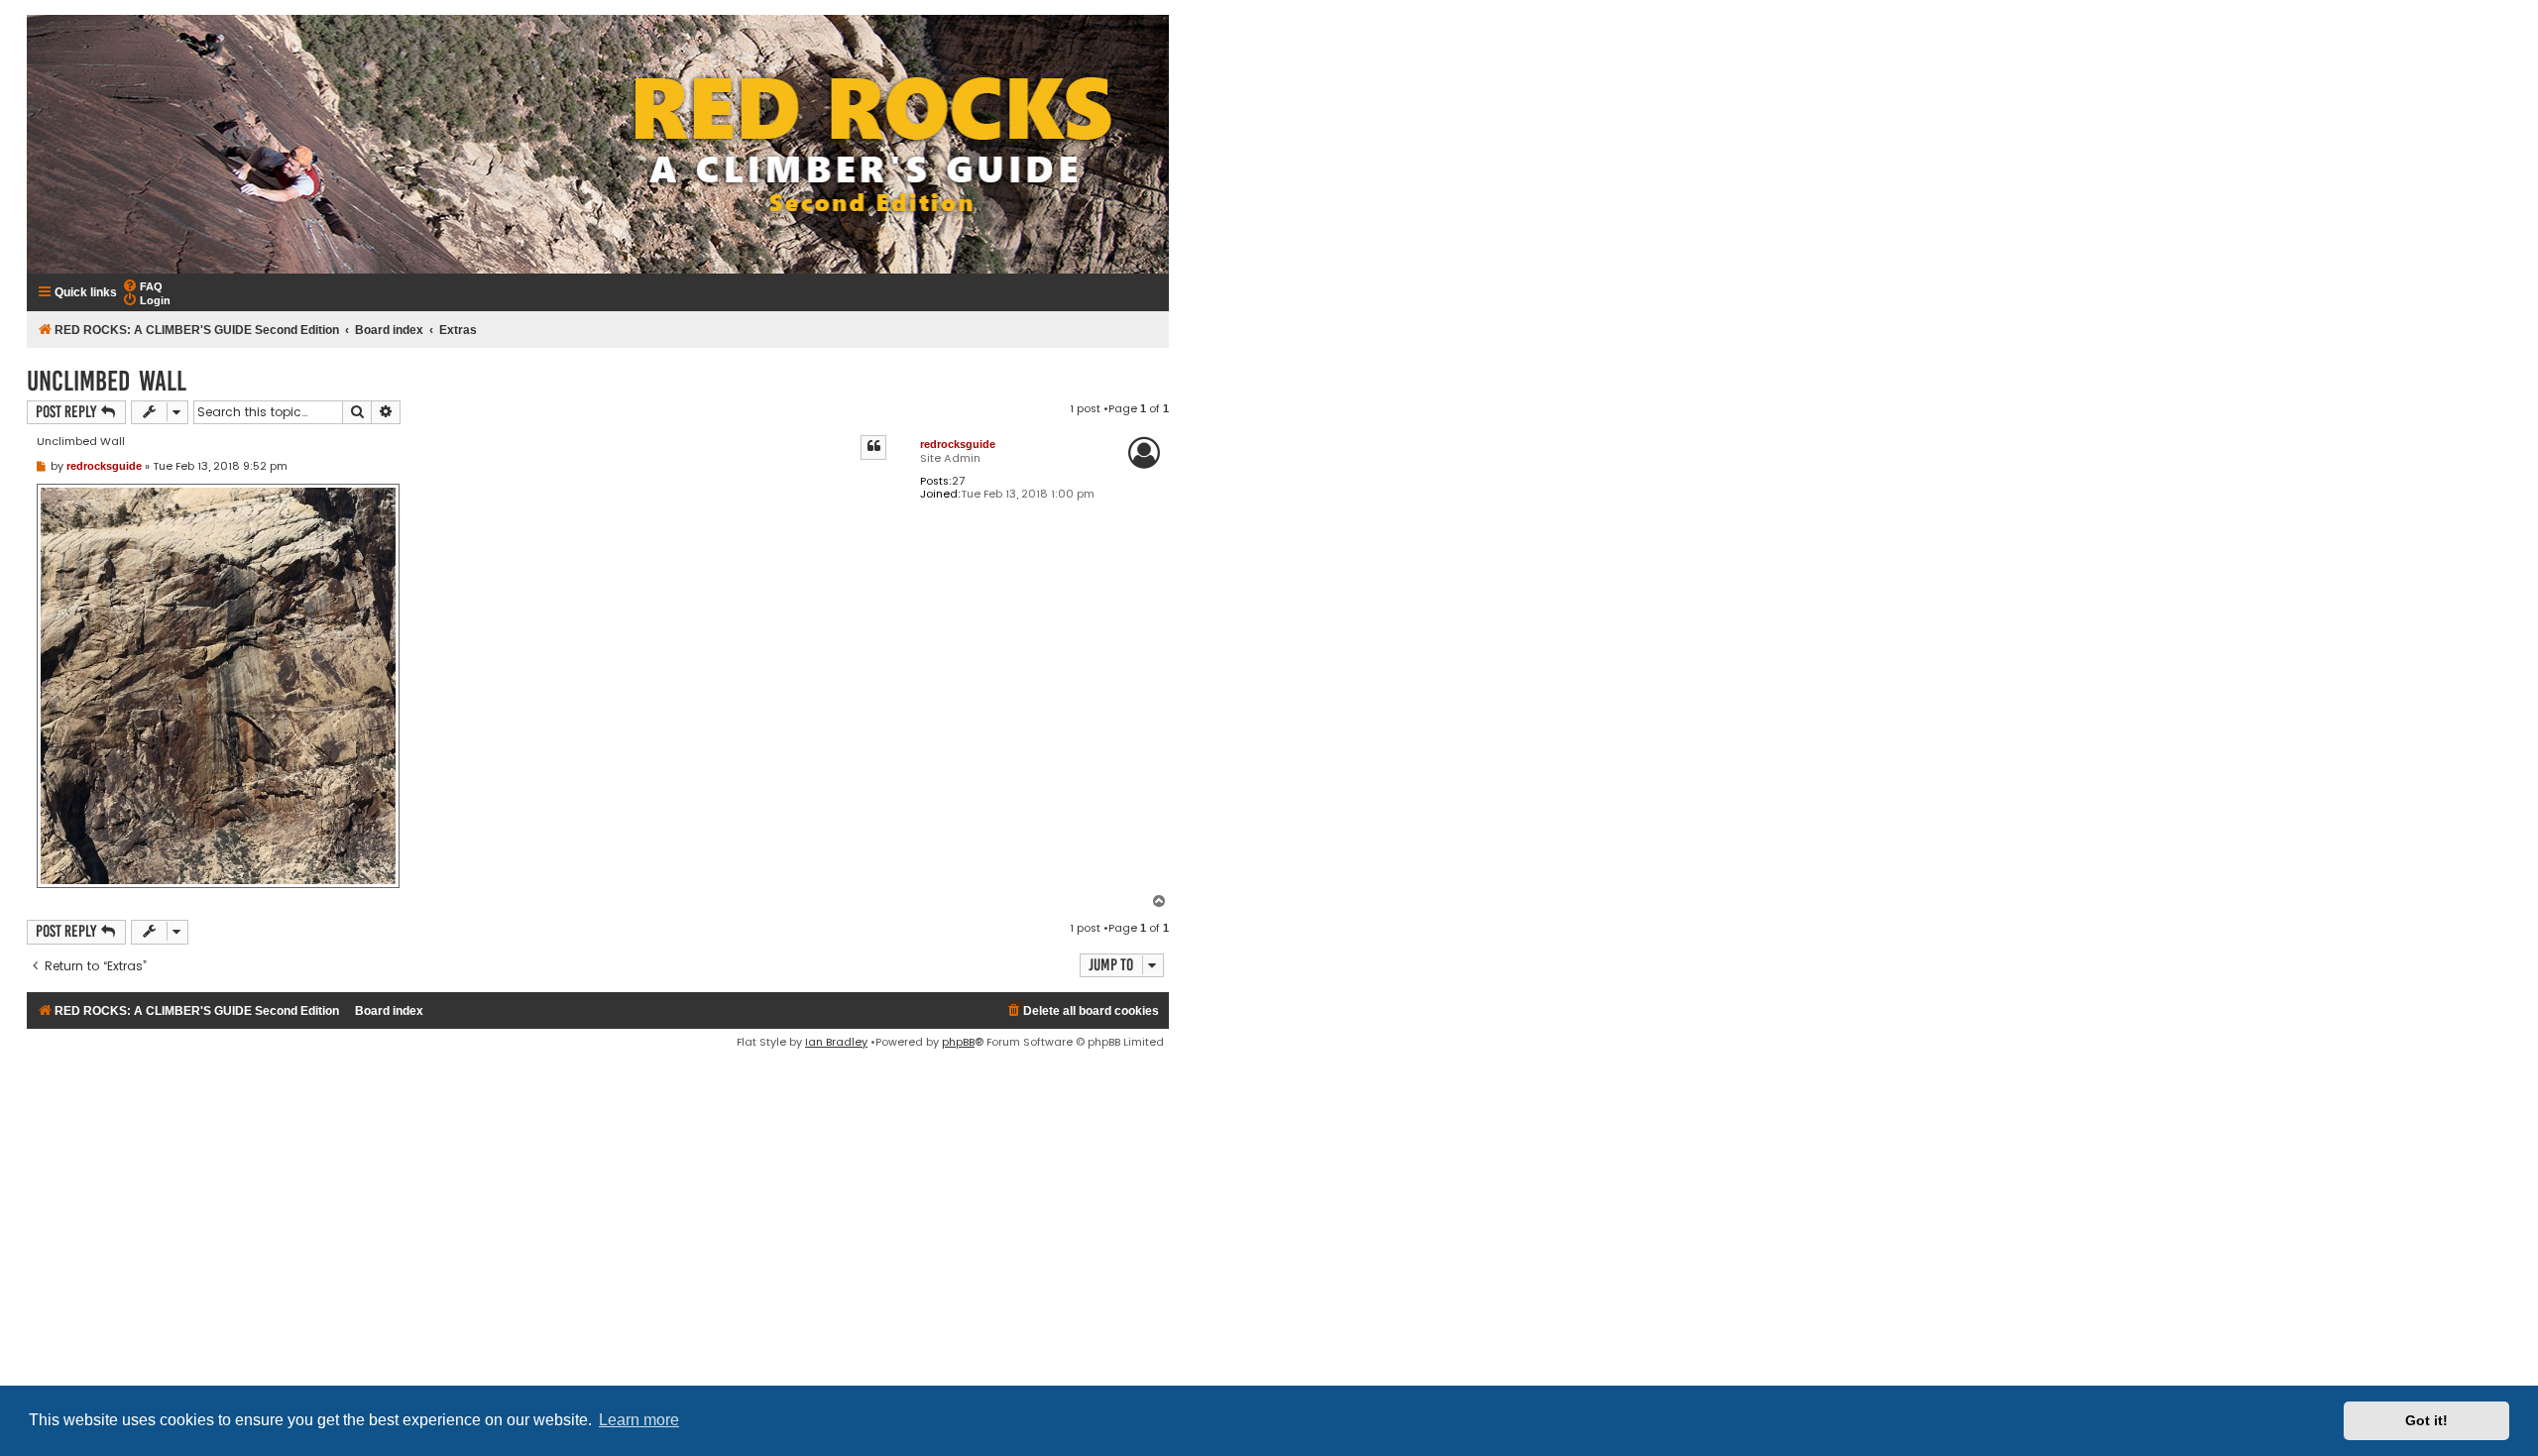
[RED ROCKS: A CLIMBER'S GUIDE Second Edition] (598, 144)
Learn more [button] (639, 1420)
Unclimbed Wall (107, 381)
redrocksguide (958, 444)
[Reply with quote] (873, 447)
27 (958, 481)
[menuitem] (142, 285)
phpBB (958, 1042)
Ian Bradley (836, 1042)
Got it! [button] (2426, 1420)
